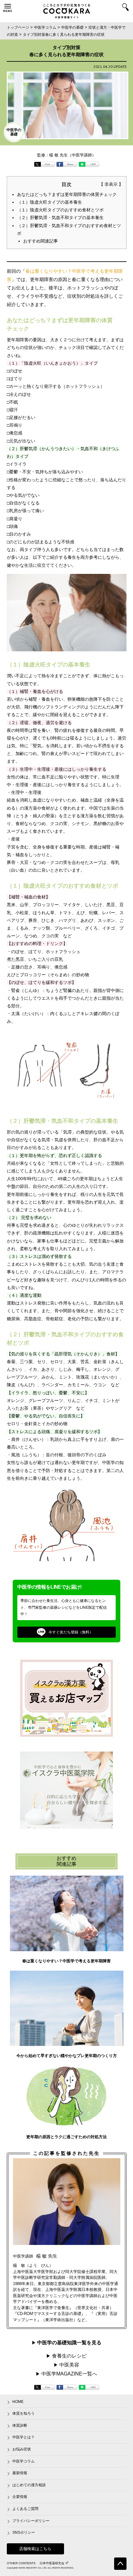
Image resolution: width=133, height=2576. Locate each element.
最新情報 (20, 2473)
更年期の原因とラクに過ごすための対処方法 (66, 2137)
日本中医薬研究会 (52, 2563)
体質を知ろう (24, 2413)
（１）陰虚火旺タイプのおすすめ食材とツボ (60, 210)
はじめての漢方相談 (29, 2485)
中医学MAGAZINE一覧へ (69, 2374)
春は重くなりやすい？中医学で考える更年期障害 (66, 1961)
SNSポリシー (24, 2532)
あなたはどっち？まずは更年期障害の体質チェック (67, 194)
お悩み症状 (22, 2449)
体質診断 (20, 2425)
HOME (18, 2402)
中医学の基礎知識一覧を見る (69, 2342)
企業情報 (20, 2497)
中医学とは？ (24, 2437)
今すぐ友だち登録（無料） (71, 1632)
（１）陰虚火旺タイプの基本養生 (49, 202)
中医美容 (69, 2365)
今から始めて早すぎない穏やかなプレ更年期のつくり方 (67, 2056)
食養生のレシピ (69, 2356)
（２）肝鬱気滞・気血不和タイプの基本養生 (60, 218)
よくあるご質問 (25, 2509)
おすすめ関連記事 (41, 241)
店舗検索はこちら (35, 2549)
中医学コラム (24, 2461)
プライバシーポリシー (31, 2521)
